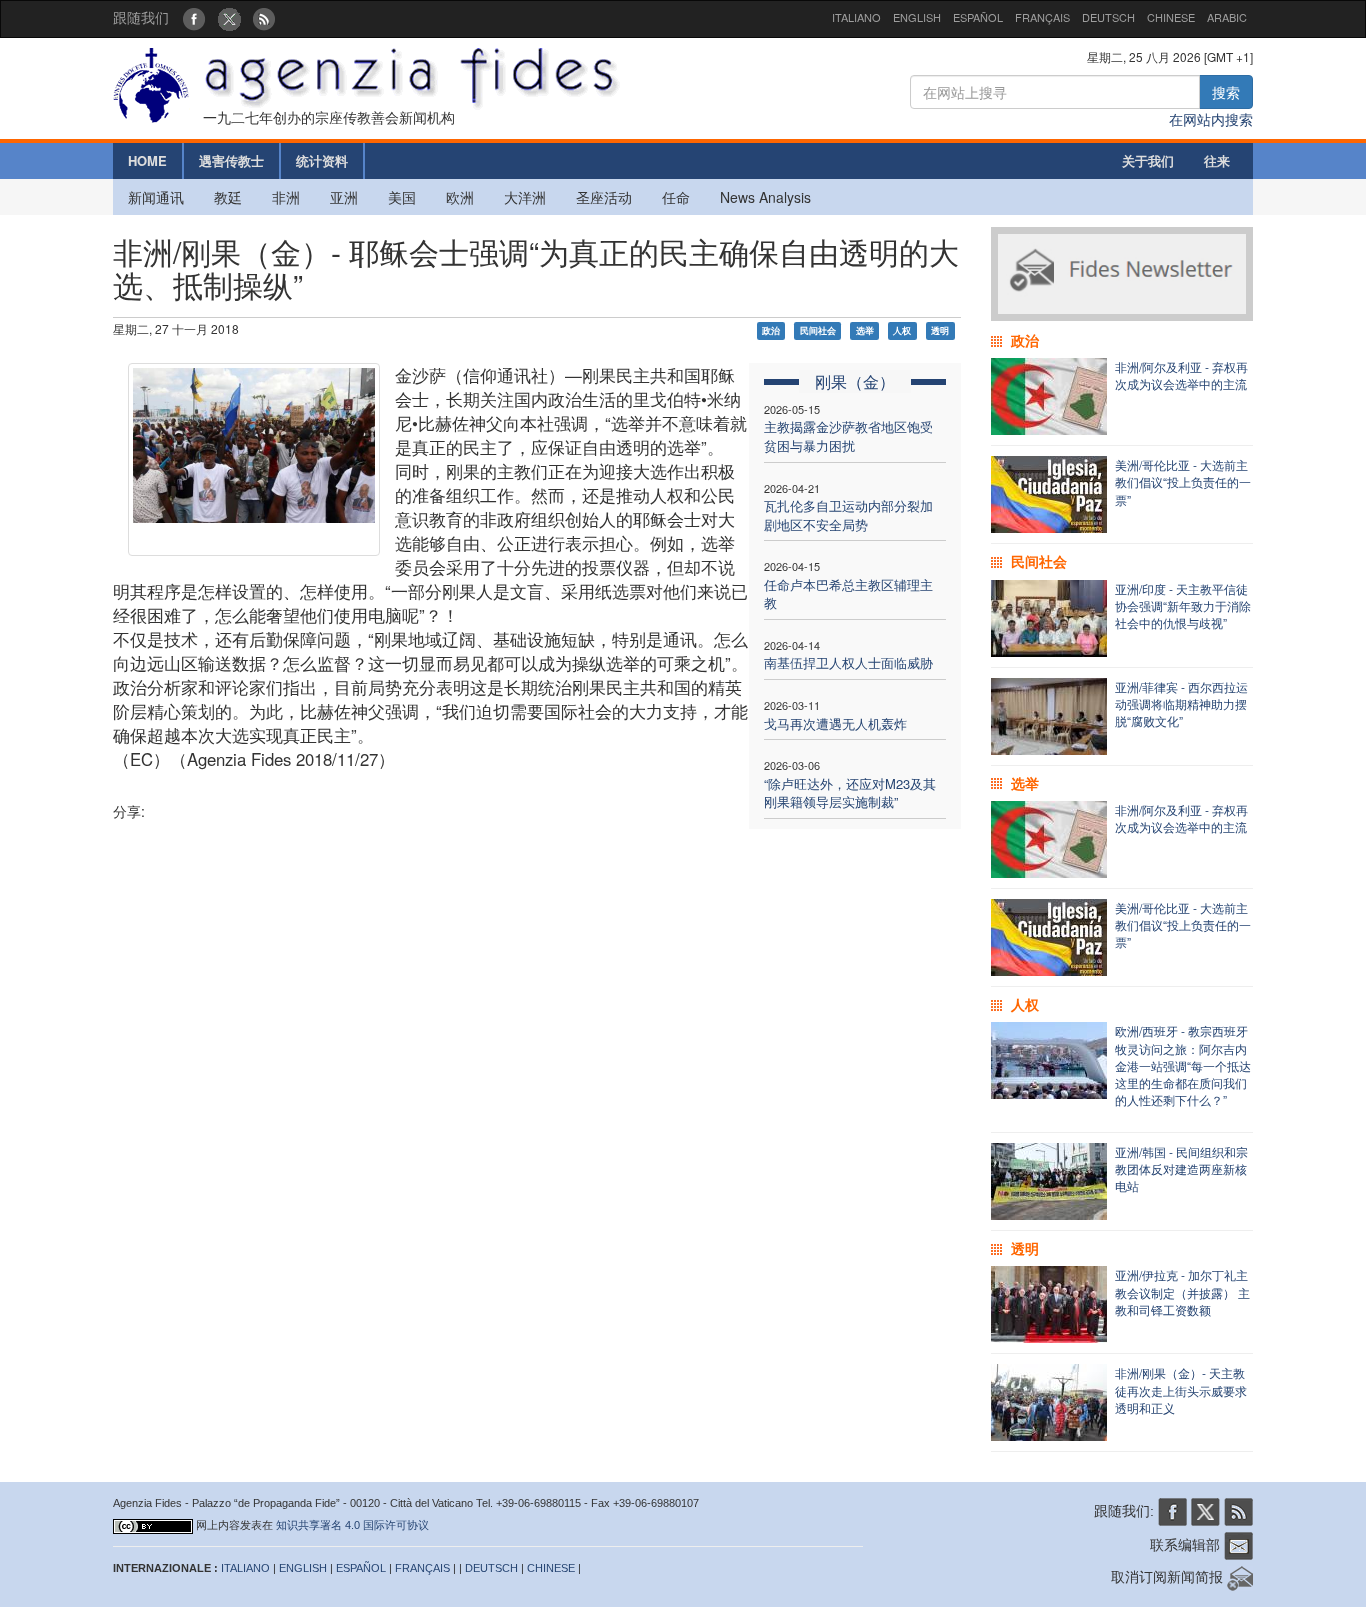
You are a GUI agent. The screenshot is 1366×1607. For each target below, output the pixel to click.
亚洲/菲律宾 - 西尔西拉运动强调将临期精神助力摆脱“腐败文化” (1181, 703)
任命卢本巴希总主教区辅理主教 (848, 594)
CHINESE (1171, 17)
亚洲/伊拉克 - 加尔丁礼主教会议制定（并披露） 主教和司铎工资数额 (1182, 1291)
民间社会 (818, 330)
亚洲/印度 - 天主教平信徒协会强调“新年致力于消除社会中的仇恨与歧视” (1183, 605)
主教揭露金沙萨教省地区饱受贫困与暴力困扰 (848, 436)
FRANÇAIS (1042, 17)
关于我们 (1148, 160)
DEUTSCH (1108, 17)
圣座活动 (604, 197)
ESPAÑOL (978, 17)
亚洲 (344, 197)
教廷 (228, 197)
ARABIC (1227, 17)
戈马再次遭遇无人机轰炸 (835, 723)
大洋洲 (525, 197)
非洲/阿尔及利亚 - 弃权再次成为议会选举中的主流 (1181, 375)
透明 (940, 330)
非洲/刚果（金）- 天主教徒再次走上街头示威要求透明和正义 (1181, 1389)
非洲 (286, 197)
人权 (902, 330)
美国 (402, 197)
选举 (865, 330)
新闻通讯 (156, 197)
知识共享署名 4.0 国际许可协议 (352, 1525)
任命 (676, 197)
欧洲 (460, 197)
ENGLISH (917, 17)
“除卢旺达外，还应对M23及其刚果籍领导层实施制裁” (850, 793)
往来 (1217, 160)
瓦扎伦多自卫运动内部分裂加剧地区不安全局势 (848, 515)
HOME (147, 160)
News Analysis (765, 197)
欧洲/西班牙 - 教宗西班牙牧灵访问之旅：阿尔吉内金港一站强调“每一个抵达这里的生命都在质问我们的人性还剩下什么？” (1183, 1065)
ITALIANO (856, 17)
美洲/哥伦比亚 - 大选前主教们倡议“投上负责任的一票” (1183, 481)
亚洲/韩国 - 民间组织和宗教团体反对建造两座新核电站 (1181, 1168)
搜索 (1226, 92)
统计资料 (322, 160)
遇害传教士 (231, 160)
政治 (771, 330)
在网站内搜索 (1211, 119)
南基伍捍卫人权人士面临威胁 (848, 662)
